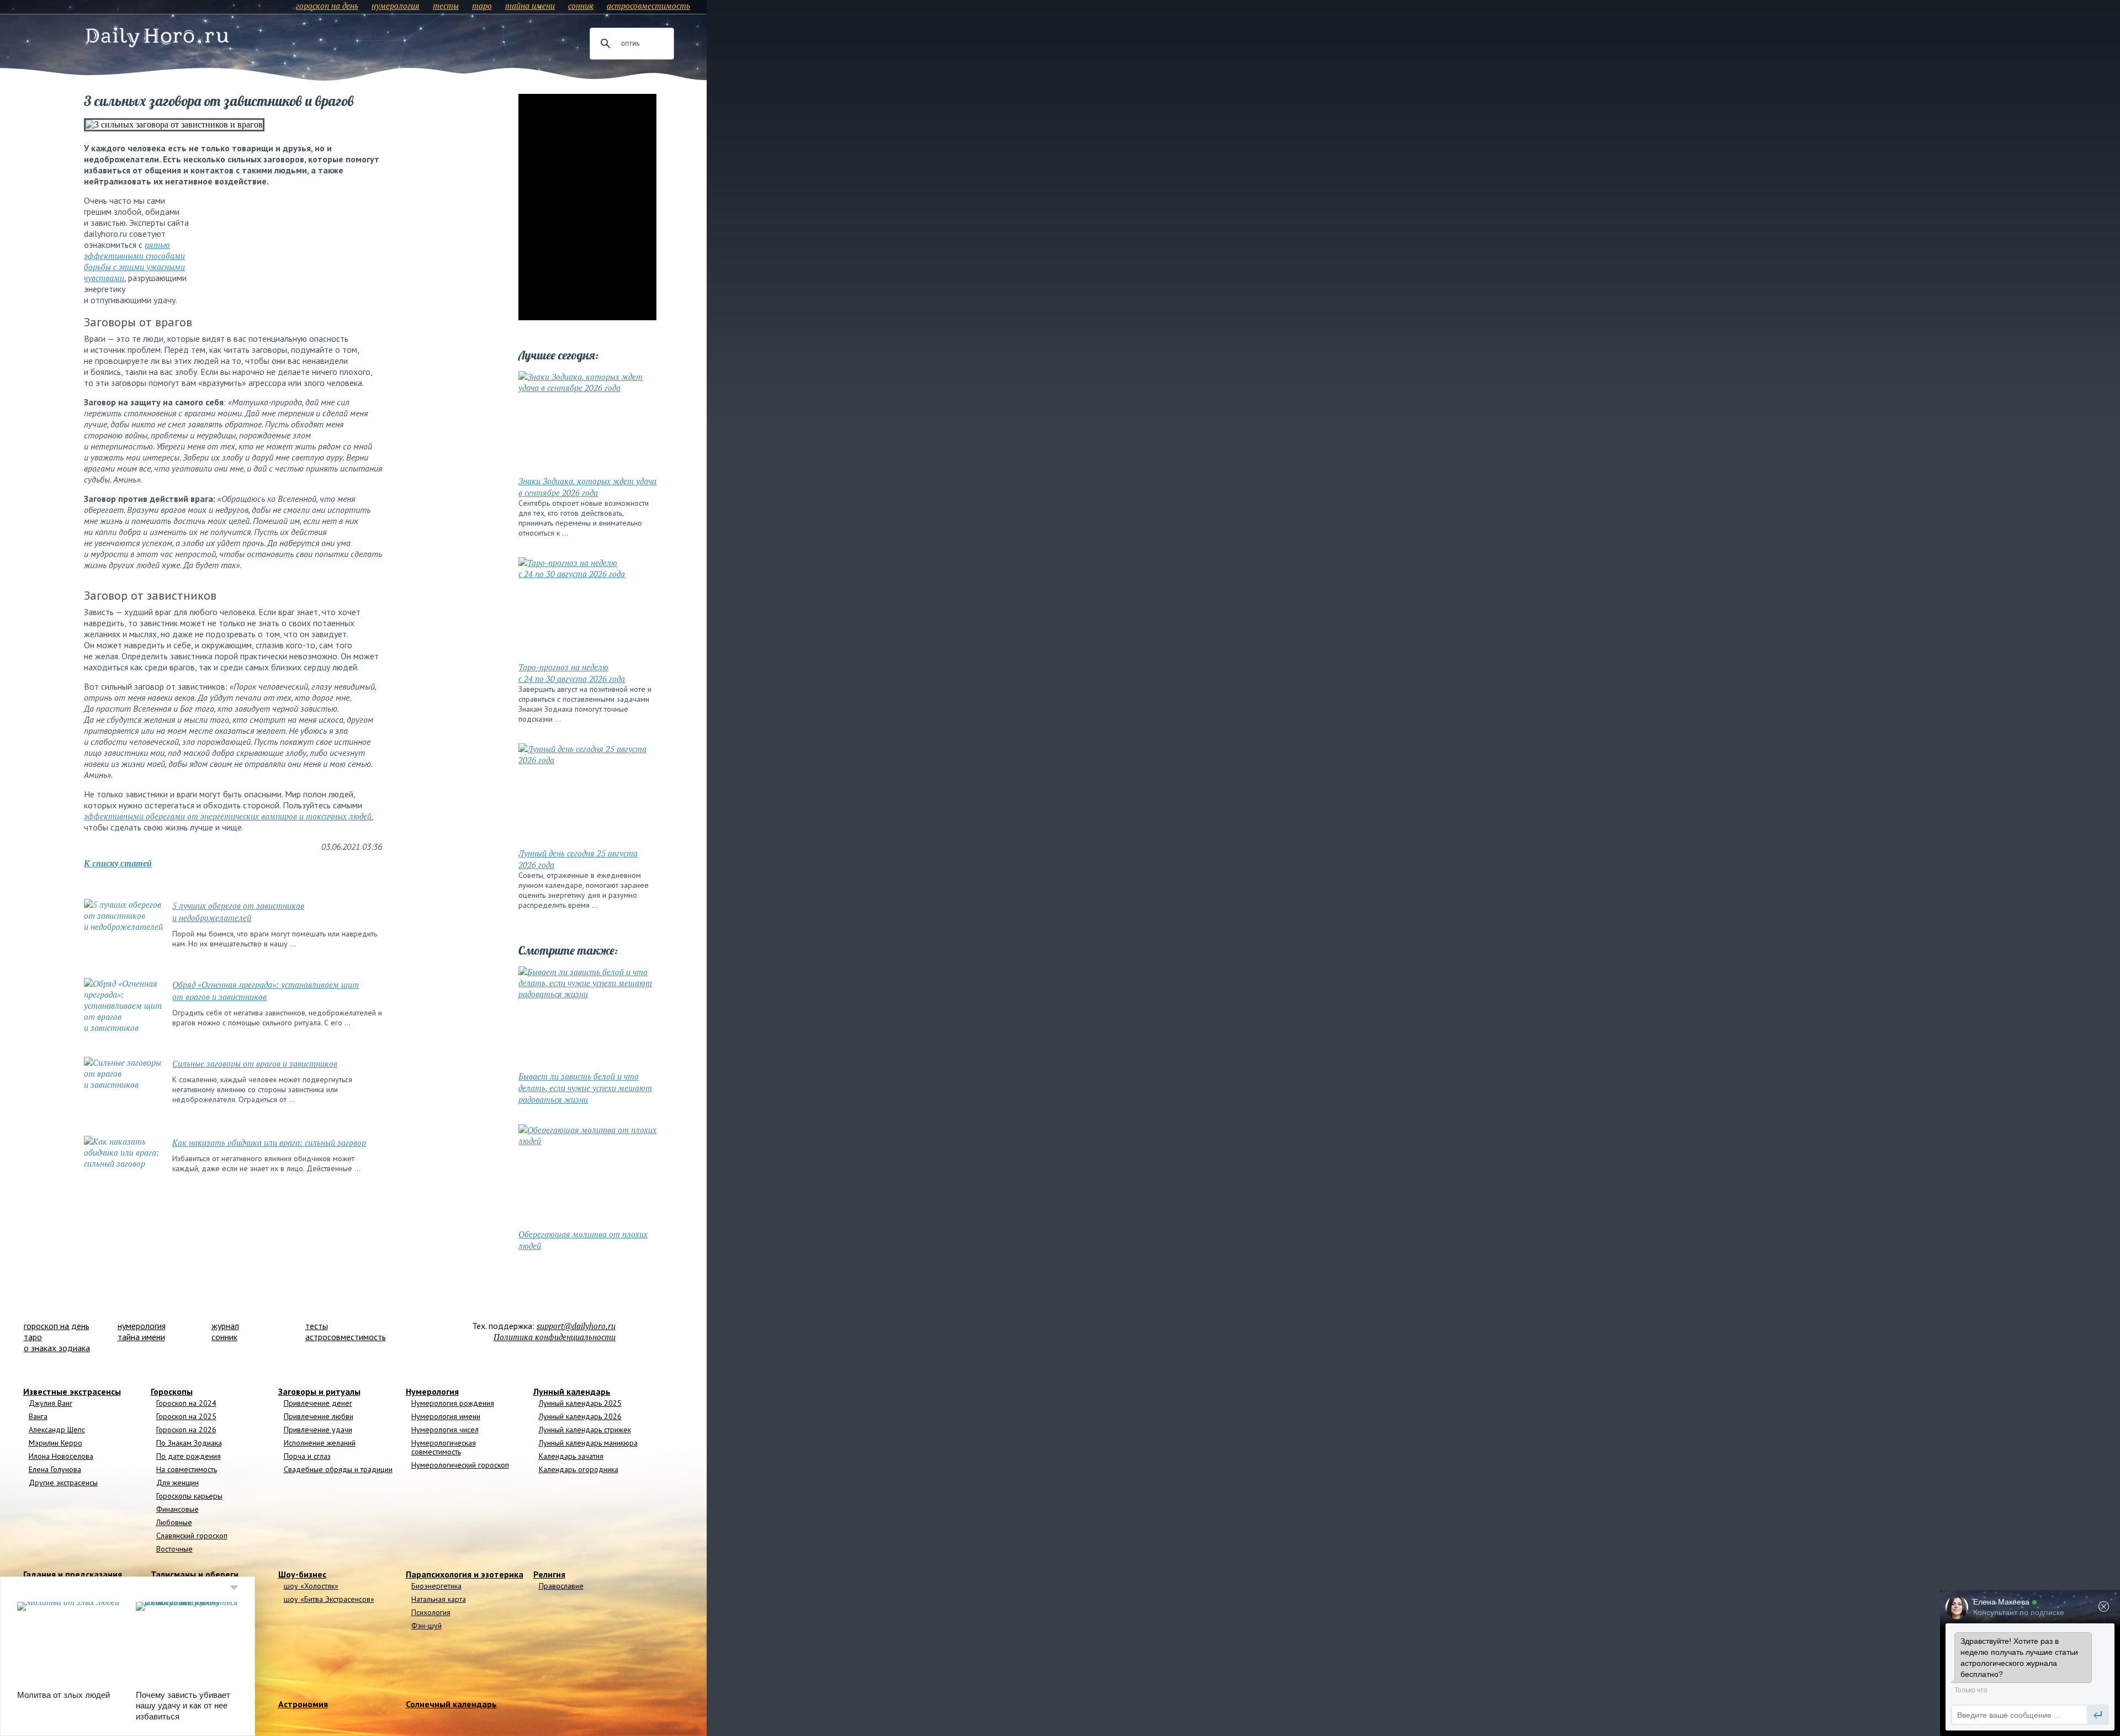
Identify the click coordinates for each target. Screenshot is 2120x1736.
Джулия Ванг (51, 1403)
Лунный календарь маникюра (588, 1443)
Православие (561, 1586)
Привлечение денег (318, 1403)
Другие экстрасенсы (63, 1483)
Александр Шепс (57, 1430)
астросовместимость (648, 6)
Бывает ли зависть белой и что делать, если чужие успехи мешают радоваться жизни (585, 1088)
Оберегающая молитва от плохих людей (583, 1240)
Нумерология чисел (445, 1430)
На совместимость (187, 1469)
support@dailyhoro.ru (576, 1326)
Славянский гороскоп (192, 1536)
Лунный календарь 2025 (580, 1403)
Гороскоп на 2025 (186, 1416)
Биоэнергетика (436, 1586)
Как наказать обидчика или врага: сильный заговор (269, 1142)
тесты (446, 6)
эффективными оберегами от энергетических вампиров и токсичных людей (228, 816)
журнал (225, 1326)
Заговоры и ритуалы (319, 1391)
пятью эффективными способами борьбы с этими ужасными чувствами (134, 261)
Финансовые (177, 1509)
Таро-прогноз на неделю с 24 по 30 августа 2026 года (572, 673)
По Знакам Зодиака (189, 1443)
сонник (581, 6)
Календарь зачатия (571, 1456)
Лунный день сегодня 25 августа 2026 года (578, 859)
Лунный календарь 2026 (580, 1416)
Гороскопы (172, 1391)
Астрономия (303, 1704)
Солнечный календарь (451, 1704)
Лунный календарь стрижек (585, 1430)
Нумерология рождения (453, 1403)
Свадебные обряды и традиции (338, 1469)
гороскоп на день (327, 6)
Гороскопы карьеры (189, 1496)
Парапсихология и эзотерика (465, 1574)
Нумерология (432, 1391)
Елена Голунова (55, 1469)
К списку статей (118, 863)
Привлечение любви (319, 1416)
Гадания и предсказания (73, 1574)
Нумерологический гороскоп (460, 1465)
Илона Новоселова (61, 1456)
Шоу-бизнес (302, 1574)
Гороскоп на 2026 (186, 1430)
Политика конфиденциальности (555, 1337)
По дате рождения (189, 1456)
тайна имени (530, 6)
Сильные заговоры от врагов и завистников (255, 1063)
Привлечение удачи (318, 1430)
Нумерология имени (446, 1416)
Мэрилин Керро (55, 1443)
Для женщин (177, 1483)
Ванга (38, 1416)
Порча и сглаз (307, 1456)
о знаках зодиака (57, 1348)
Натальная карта (439, 1599)
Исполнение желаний (320, 1443)
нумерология (396, 6)
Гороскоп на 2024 (186, 1403)
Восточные (174, 1549)
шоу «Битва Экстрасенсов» (329, 1599)
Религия (549, 1574)
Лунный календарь (572, 1391)
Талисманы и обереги (195, 1574)
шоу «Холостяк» (311, 1586)
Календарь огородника (579, 1469)
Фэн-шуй (426, 1626)
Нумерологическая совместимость (444, 1447)
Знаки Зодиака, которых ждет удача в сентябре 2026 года (587, 487)
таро (482, 6)
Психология (431, 1612)
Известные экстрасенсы (72, 1391)
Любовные (174, 1522)
